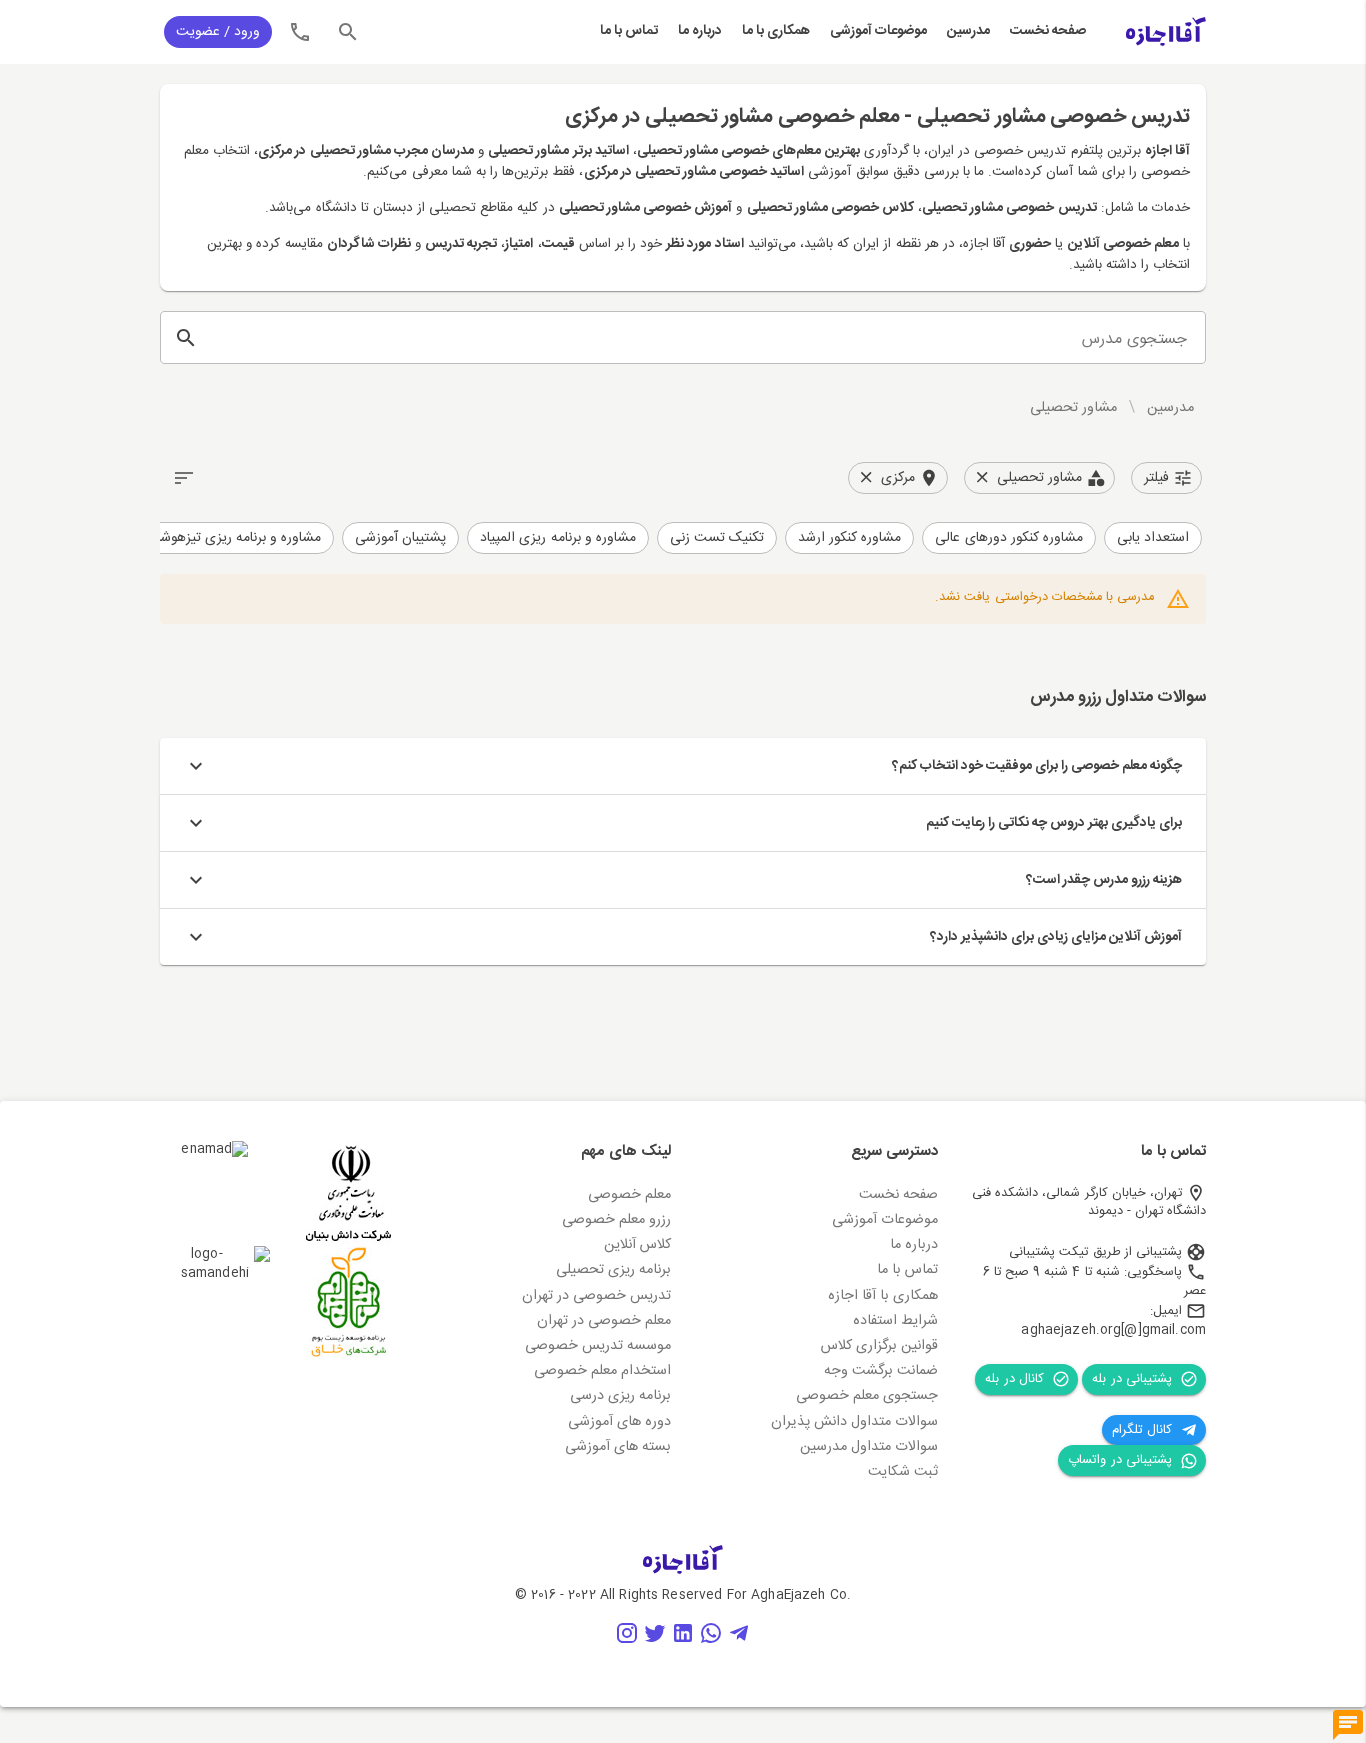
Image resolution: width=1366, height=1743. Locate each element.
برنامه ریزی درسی (620, 1396)
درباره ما (700, 31)
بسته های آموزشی (618, 1447)
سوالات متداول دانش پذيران (854, 1422)
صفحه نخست (1048, 31)
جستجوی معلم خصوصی (867, 1396)
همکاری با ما (776, 31)
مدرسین (968, 31)
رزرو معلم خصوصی (616, 1220)
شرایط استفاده (895, 1321)
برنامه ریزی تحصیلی (613, 1270)
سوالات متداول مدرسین (869, 1447)
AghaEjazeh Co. (801, 1595)
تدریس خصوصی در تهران (596, 1296)
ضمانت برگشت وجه (881, 1371)
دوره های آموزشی (619, 1422)
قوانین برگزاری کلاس (879, 1346)
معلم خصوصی (629, 1195)
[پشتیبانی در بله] (1348, 1725)
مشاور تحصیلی (1073, 408)
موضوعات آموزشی (878, 31)
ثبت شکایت (903, 1472)
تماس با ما (629, 31)
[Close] (982, 478)
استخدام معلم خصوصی (602, 1371)
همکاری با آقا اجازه (883, 1296)
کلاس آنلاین (637, 1245)
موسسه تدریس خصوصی (598, 1346)
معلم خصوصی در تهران (604, 1321)
